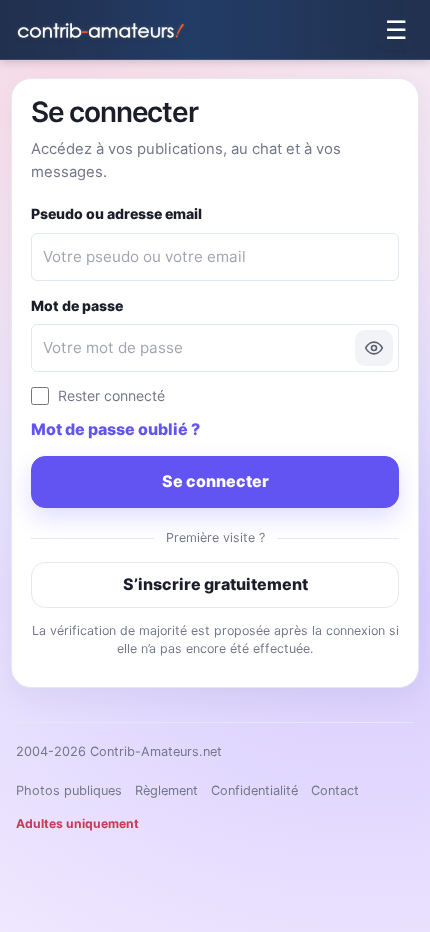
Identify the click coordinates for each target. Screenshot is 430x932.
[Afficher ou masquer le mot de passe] (374, 348)
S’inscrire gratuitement (215, 584)
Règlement (166, 790)
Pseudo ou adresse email (116, 213)
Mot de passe (77, 305)
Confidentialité (254, 790)
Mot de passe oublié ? (115, 429)
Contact (335, 790)
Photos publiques (69, 790)
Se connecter (215, 481)
